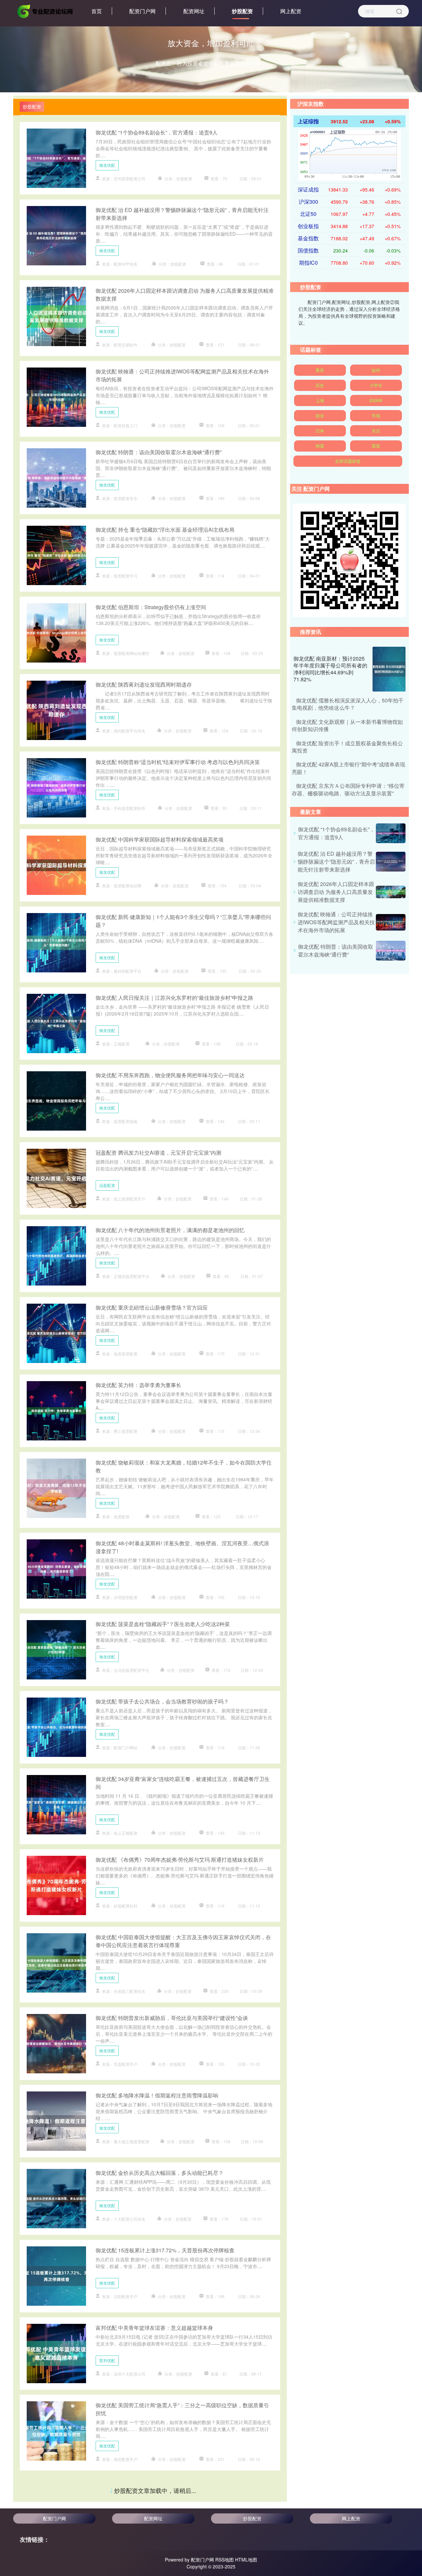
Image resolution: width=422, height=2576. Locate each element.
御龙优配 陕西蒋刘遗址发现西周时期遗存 (144, 684)
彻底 (320, 446)
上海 (320, 400)
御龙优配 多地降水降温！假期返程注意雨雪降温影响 (157, 2095)
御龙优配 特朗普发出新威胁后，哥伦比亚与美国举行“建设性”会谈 (172, 2018)
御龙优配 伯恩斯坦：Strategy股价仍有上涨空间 (151, 607)
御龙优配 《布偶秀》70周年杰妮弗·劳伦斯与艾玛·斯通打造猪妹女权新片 (180, 1860)
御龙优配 (107, 165)
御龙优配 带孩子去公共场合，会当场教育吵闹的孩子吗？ (162, 1701)
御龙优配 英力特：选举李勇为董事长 (138, 1385)
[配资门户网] (45, 11)
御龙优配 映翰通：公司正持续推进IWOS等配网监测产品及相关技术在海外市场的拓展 (336, 922)
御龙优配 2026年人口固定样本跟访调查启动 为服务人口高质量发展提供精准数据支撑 (336, 892)
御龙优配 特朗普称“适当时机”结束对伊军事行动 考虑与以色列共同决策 (178, 762)
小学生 (376, 385)
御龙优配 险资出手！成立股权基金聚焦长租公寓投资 (157, 2559)
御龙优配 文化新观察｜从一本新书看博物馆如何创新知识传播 (347, 725)
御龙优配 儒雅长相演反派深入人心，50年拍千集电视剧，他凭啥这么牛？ (348, 704)
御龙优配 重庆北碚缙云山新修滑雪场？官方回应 (152, 1307)
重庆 (320, 370)
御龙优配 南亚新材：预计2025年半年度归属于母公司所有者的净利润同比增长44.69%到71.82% (330, 669)
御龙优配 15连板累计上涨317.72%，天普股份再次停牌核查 (165, 2250)
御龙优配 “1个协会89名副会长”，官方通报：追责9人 (157, 132)
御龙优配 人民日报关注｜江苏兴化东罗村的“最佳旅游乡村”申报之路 (174, 998)
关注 (376, 431)
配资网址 (194, 11)
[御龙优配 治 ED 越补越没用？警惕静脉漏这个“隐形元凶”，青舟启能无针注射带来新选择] (391, 862)
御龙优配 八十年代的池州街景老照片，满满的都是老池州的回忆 (170, 1230)
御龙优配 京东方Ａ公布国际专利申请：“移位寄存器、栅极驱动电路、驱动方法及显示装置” (348, 789)
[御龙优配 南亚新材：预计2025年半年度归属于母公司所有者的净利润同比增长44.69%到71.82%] (389, 669)
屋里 (376, 446)
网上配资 (291, 11)
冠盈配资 (107, 1185)
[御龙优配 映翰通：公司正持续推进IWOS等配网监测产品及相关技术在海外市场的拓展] (391, 922)
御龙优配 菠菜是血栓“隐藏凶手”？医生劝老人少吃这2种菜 (163, 1624)
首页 (97, 11)
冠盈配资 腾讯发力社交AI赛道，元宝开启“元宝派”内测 (158, 1153)
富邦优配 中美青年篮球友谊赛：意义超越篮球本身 (154, 2328)
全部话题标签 (348, 461)
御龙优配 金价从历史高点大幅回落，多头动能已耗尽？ (160, 2173)
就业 (320, 415)
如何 (376, 370)
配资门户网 (142, 11)
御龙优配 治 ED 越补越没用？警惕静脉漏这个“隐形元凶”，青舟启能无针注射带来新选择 (336, 861)
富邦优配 (107, 2360)
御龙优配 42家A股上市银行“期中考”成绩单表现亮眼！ (158, 2486)
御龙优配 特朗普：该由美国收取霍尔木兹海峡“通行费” (159, 452)
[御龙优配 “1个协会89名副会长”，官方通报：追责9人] (391, 833)
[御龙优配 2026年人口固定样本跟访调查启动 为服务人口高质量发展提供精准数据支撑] (391, 892)
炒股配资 (242, 11)
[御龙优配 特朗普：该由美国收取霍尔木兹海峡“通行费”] (391, 951)
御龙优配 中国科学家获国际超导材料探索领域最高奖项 (160, 839)
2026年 (376, 400)
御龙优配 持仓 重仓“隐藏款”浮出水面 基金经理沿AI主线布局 (165, 530)
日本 (320, 431)
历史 (320, 385)
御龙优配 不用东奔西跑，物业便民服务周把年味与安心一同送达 (170, 1075)
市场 (376, 415)
